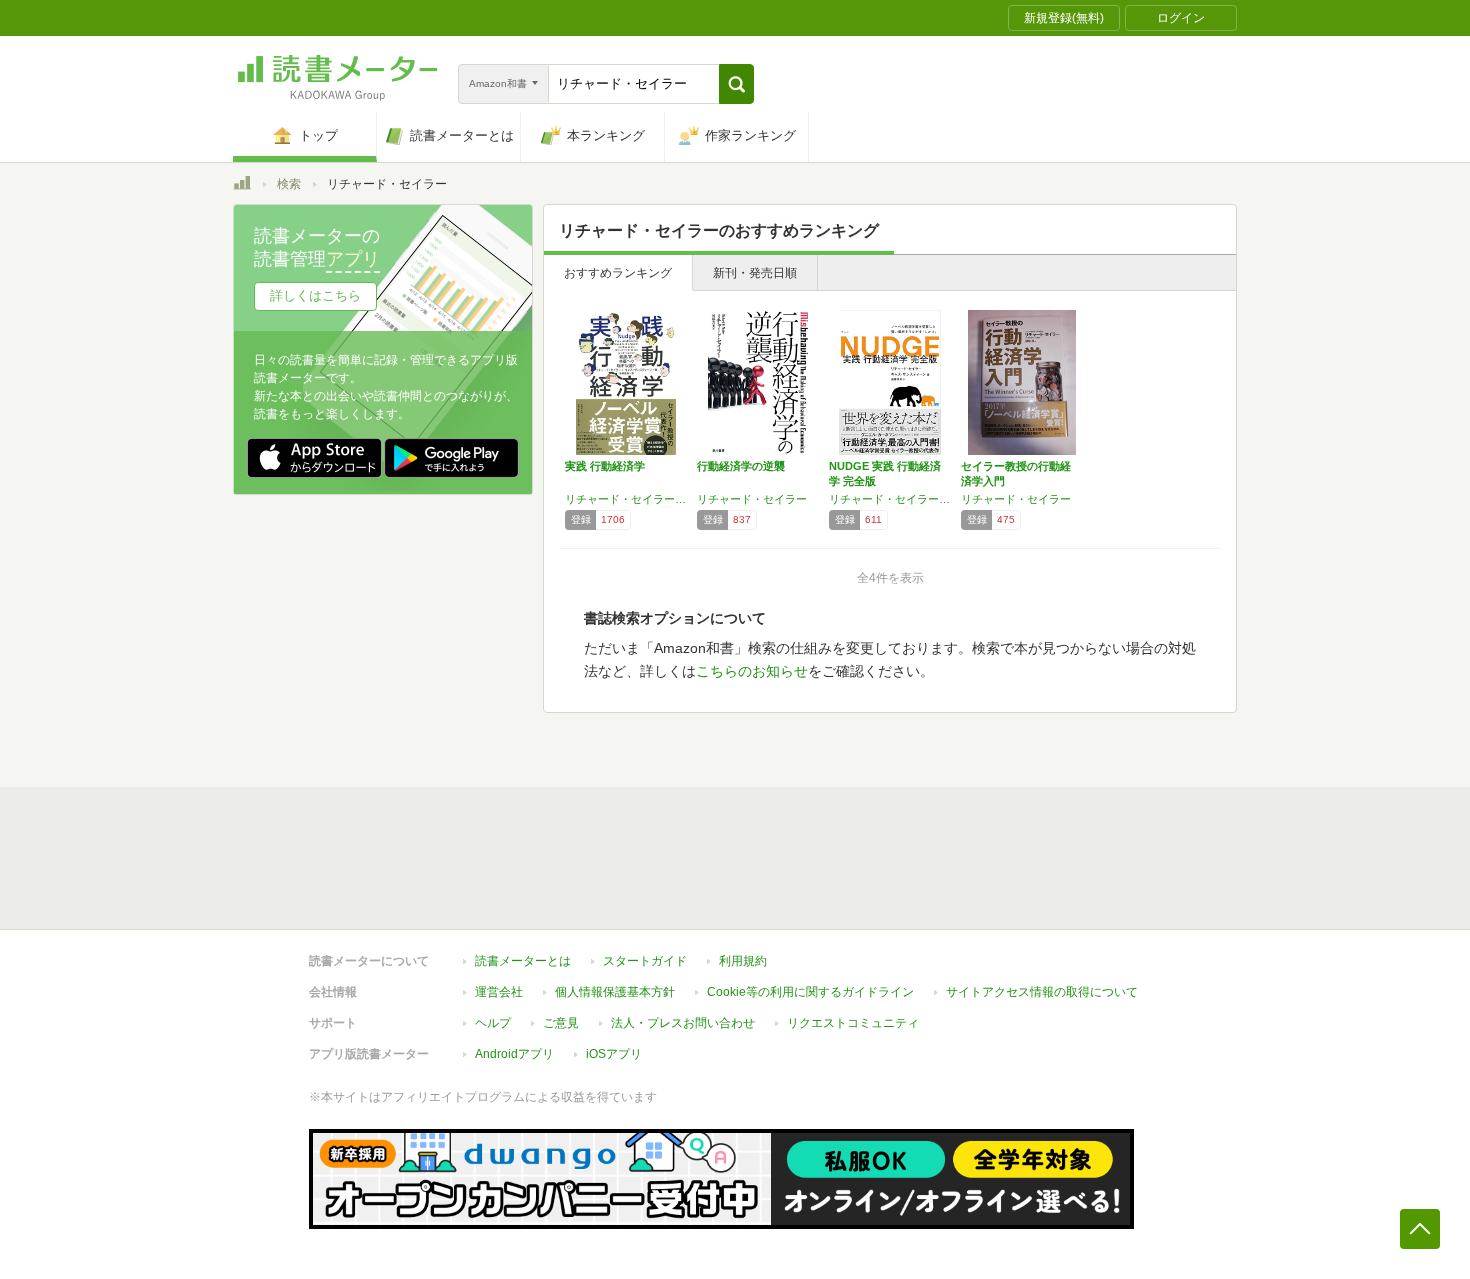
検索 (289, 184)
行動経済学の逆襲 (741, 466)
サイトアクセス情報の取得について (1042, 992)
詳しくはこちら (315, 295)
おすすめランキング (618, 273)
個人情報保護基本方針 (615, 992)
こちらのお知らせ (752, 671)
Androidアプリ (514, 1054)
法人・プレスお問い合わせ (683, 1023)
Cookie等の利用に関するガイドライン (810, 992)
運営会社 (499, 992)
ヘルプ (493, 1023)
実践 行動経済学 (605, 466)
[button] (736, 84)
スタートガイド (645, 961)
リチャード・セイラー (752, 499)
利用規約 (743, 961)
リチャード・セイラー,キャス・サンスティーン (626, 499)
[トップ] (242, 186)
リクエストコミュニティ (853, 1023)
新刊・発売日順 (755, 273)
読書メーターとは (523, 961)
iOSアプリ (614, 1054)
